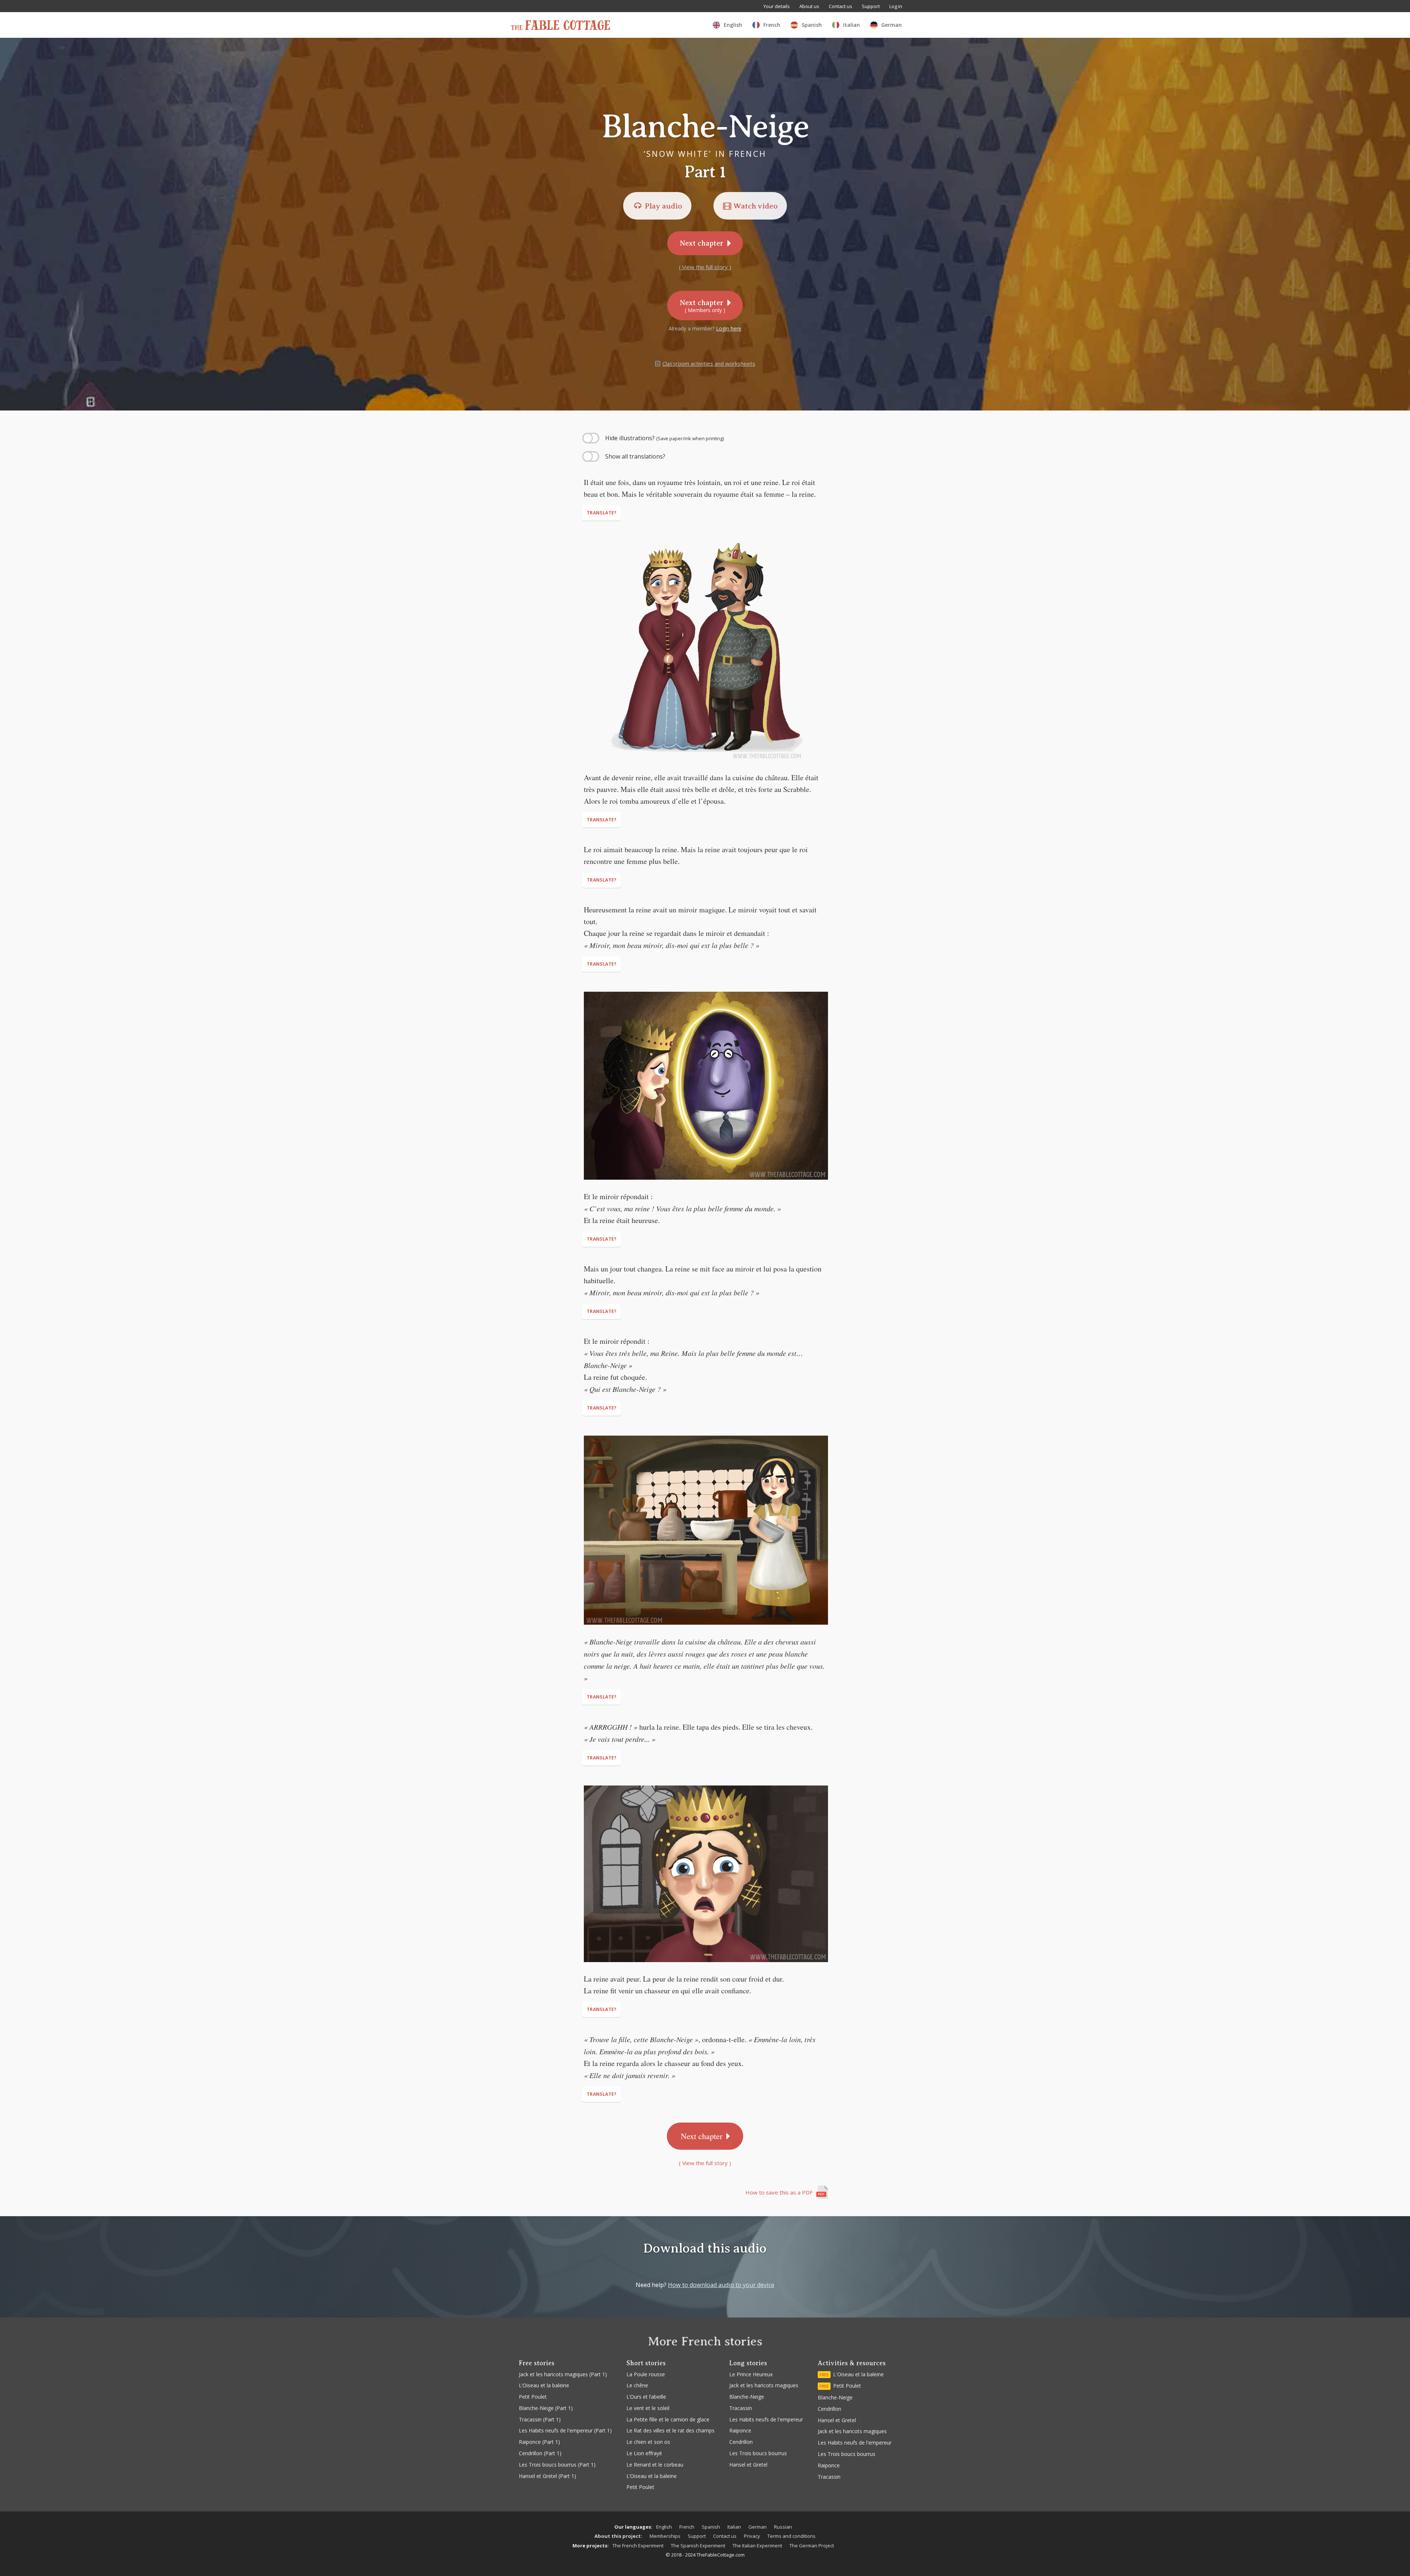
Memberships (665, 2536)
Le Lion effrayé (644, 2453)
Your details (777, 6)
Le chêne (637, 2385)
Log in (896, 6)
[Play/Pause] (18, 423)
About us (809, 6)
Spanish (711, 2527)
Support (871, 6)
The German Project (812, 2546)
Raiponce (740, 2430)
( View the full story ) (705, 267)
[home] (561, 25)
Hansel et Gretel (748, 2465)
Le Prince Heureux (751, 2374)
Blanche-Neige (747, 2397)
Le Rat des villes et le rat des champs (670, 2430)
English (664, 2527)
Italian (734, 2527)
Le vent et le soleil (648, 2408)
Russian (783, 2527)
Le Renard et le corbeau (655, 2465)
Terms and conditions (791, 2536)
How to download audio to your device (721, 2285)
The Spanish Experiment (698, 2546)
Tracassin (741, 2408)
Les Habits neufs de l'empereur (766, 2419)
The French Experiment (638, 2546)
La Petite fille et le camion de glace (668, 2419)
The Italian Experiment (757, 2546)
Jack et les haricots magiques (764, 2385)
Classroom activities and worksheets (709, 363)
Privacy (752, 2536)
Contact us (840, 6)
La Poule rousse (646, 2374)
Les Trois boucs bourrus (758, 2453)
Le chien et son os (648, 2442)
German (758, 2527)
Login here (729, 328)
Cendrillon (741, 2442)
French (687, 2527)
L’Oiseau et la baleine (652, 2476)
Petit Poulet (640, 2487)
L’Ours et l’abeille (646, 2397)
